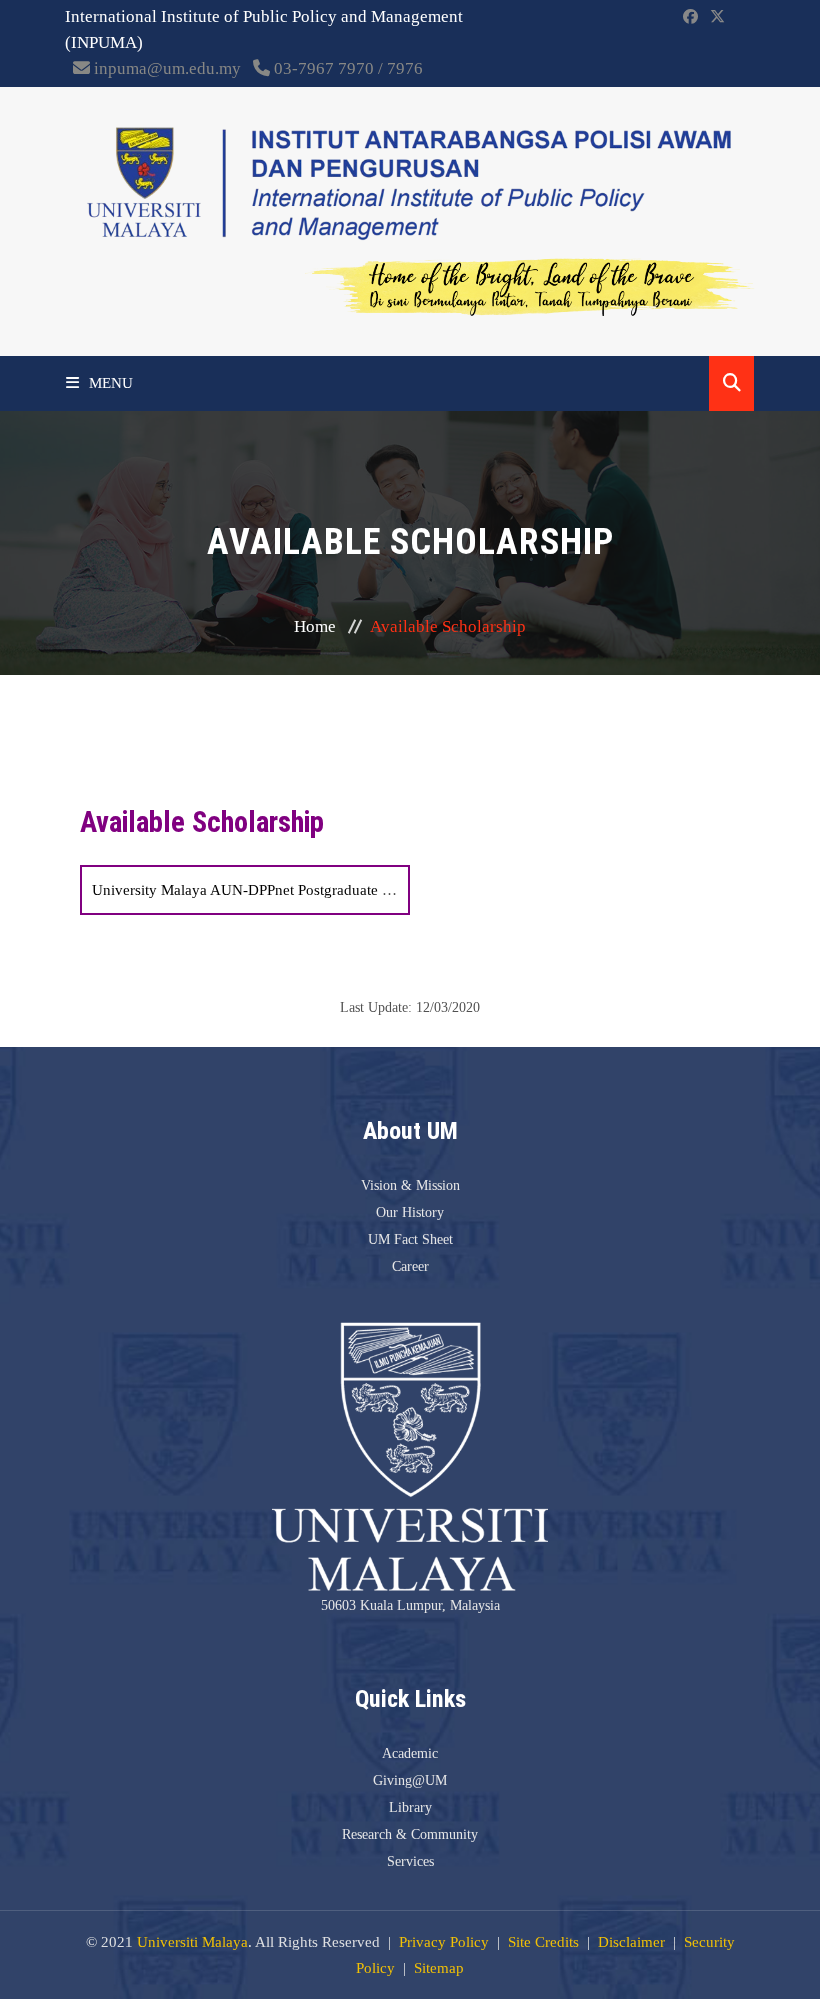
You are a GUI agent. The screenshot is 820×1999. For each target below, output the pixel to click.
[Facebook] (690, 17)
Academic (410, 1753)
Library (410, 1807)
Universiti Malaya (192, 1942)
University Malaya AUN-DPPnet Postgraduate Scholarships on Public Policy (329, 890)
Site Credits (543, 1942)
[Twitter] (717, 17)
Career (410, 1266)
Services (410, 1861)
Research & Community (410, 1834)
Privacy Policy (444, 1942)
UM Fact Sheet (410, 1239)
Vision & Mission (410, 1185)
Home (315, 626)
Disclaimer (631, 1942)
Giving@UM (410, 1780)
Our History (410, 1212)
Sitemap (439, 1968)
